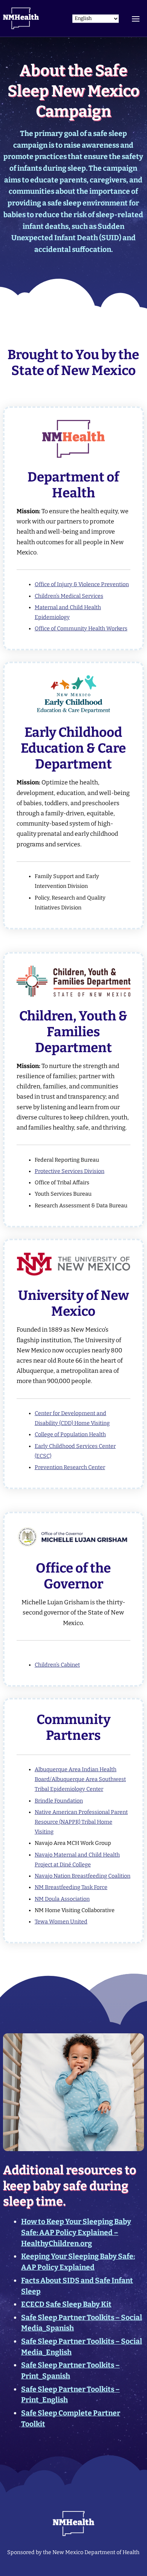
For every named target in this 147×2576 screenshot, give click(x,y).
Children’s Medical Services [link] (69, 596)
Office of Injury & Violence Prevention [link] (82, 584)
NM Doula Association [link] (62, 1899)
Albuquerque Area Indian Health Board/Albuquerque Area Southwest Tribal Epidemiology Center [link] (80, 1779)
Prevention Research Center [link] (70, 1467)
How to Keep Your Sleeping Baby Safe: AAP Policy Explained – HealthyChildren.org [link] (76, 2233)
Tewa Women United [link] (61, 1922)
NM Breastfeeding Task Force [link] (71, 1887)
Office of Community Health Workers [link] (81, 629)
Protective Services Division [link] (70, 1171)
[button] (136, 18)
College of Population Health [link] (70, 1435)
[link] (21, 18)
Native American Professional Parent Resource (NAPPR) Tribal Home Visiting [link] (81, 1822)
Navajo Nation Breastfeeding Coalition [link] (83, 1876)
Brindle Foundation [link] (59, 1801)
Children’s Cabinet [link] (57, 1665)
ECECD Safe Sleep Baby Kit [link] (66, 2304)
